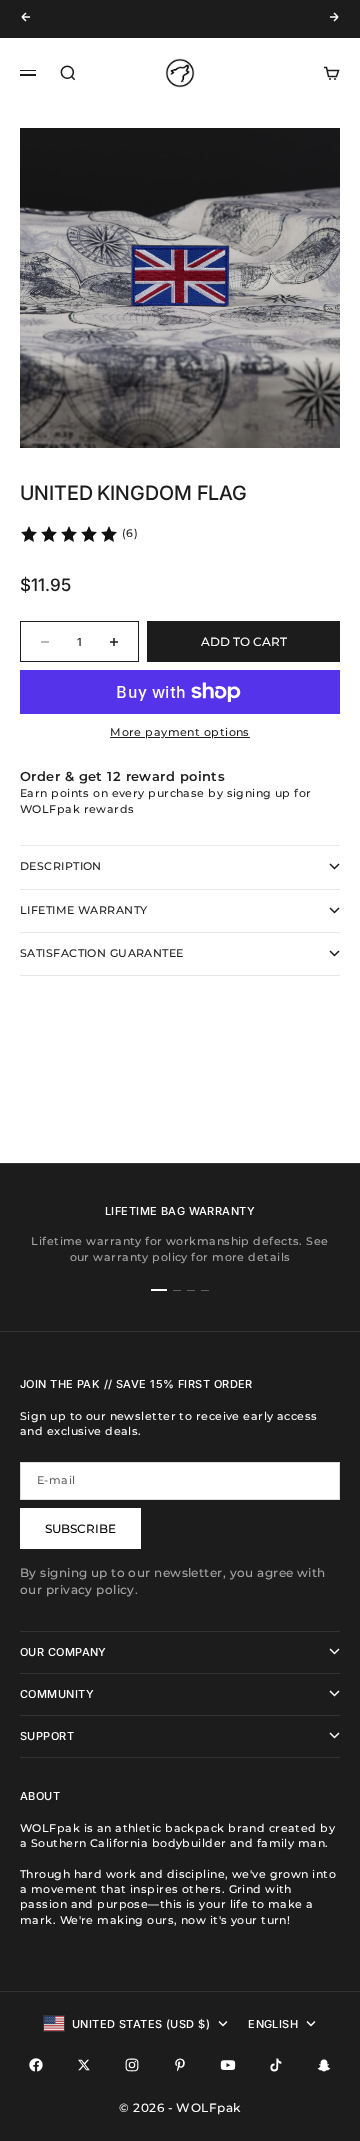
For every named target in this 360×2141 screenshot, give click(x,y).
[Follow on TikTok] (276, 2065)
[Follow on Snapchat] (324, 2065)
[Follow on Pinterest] (180, 2065)
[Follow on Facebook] (36, 2065)
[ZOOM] (312, 420)
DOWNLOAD (155, 22)
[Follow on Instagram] (132, 2065)
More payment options (180, 732)
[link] (78, 534)
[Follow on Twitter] (84, 2065)
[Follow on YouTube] (228, 2065)
